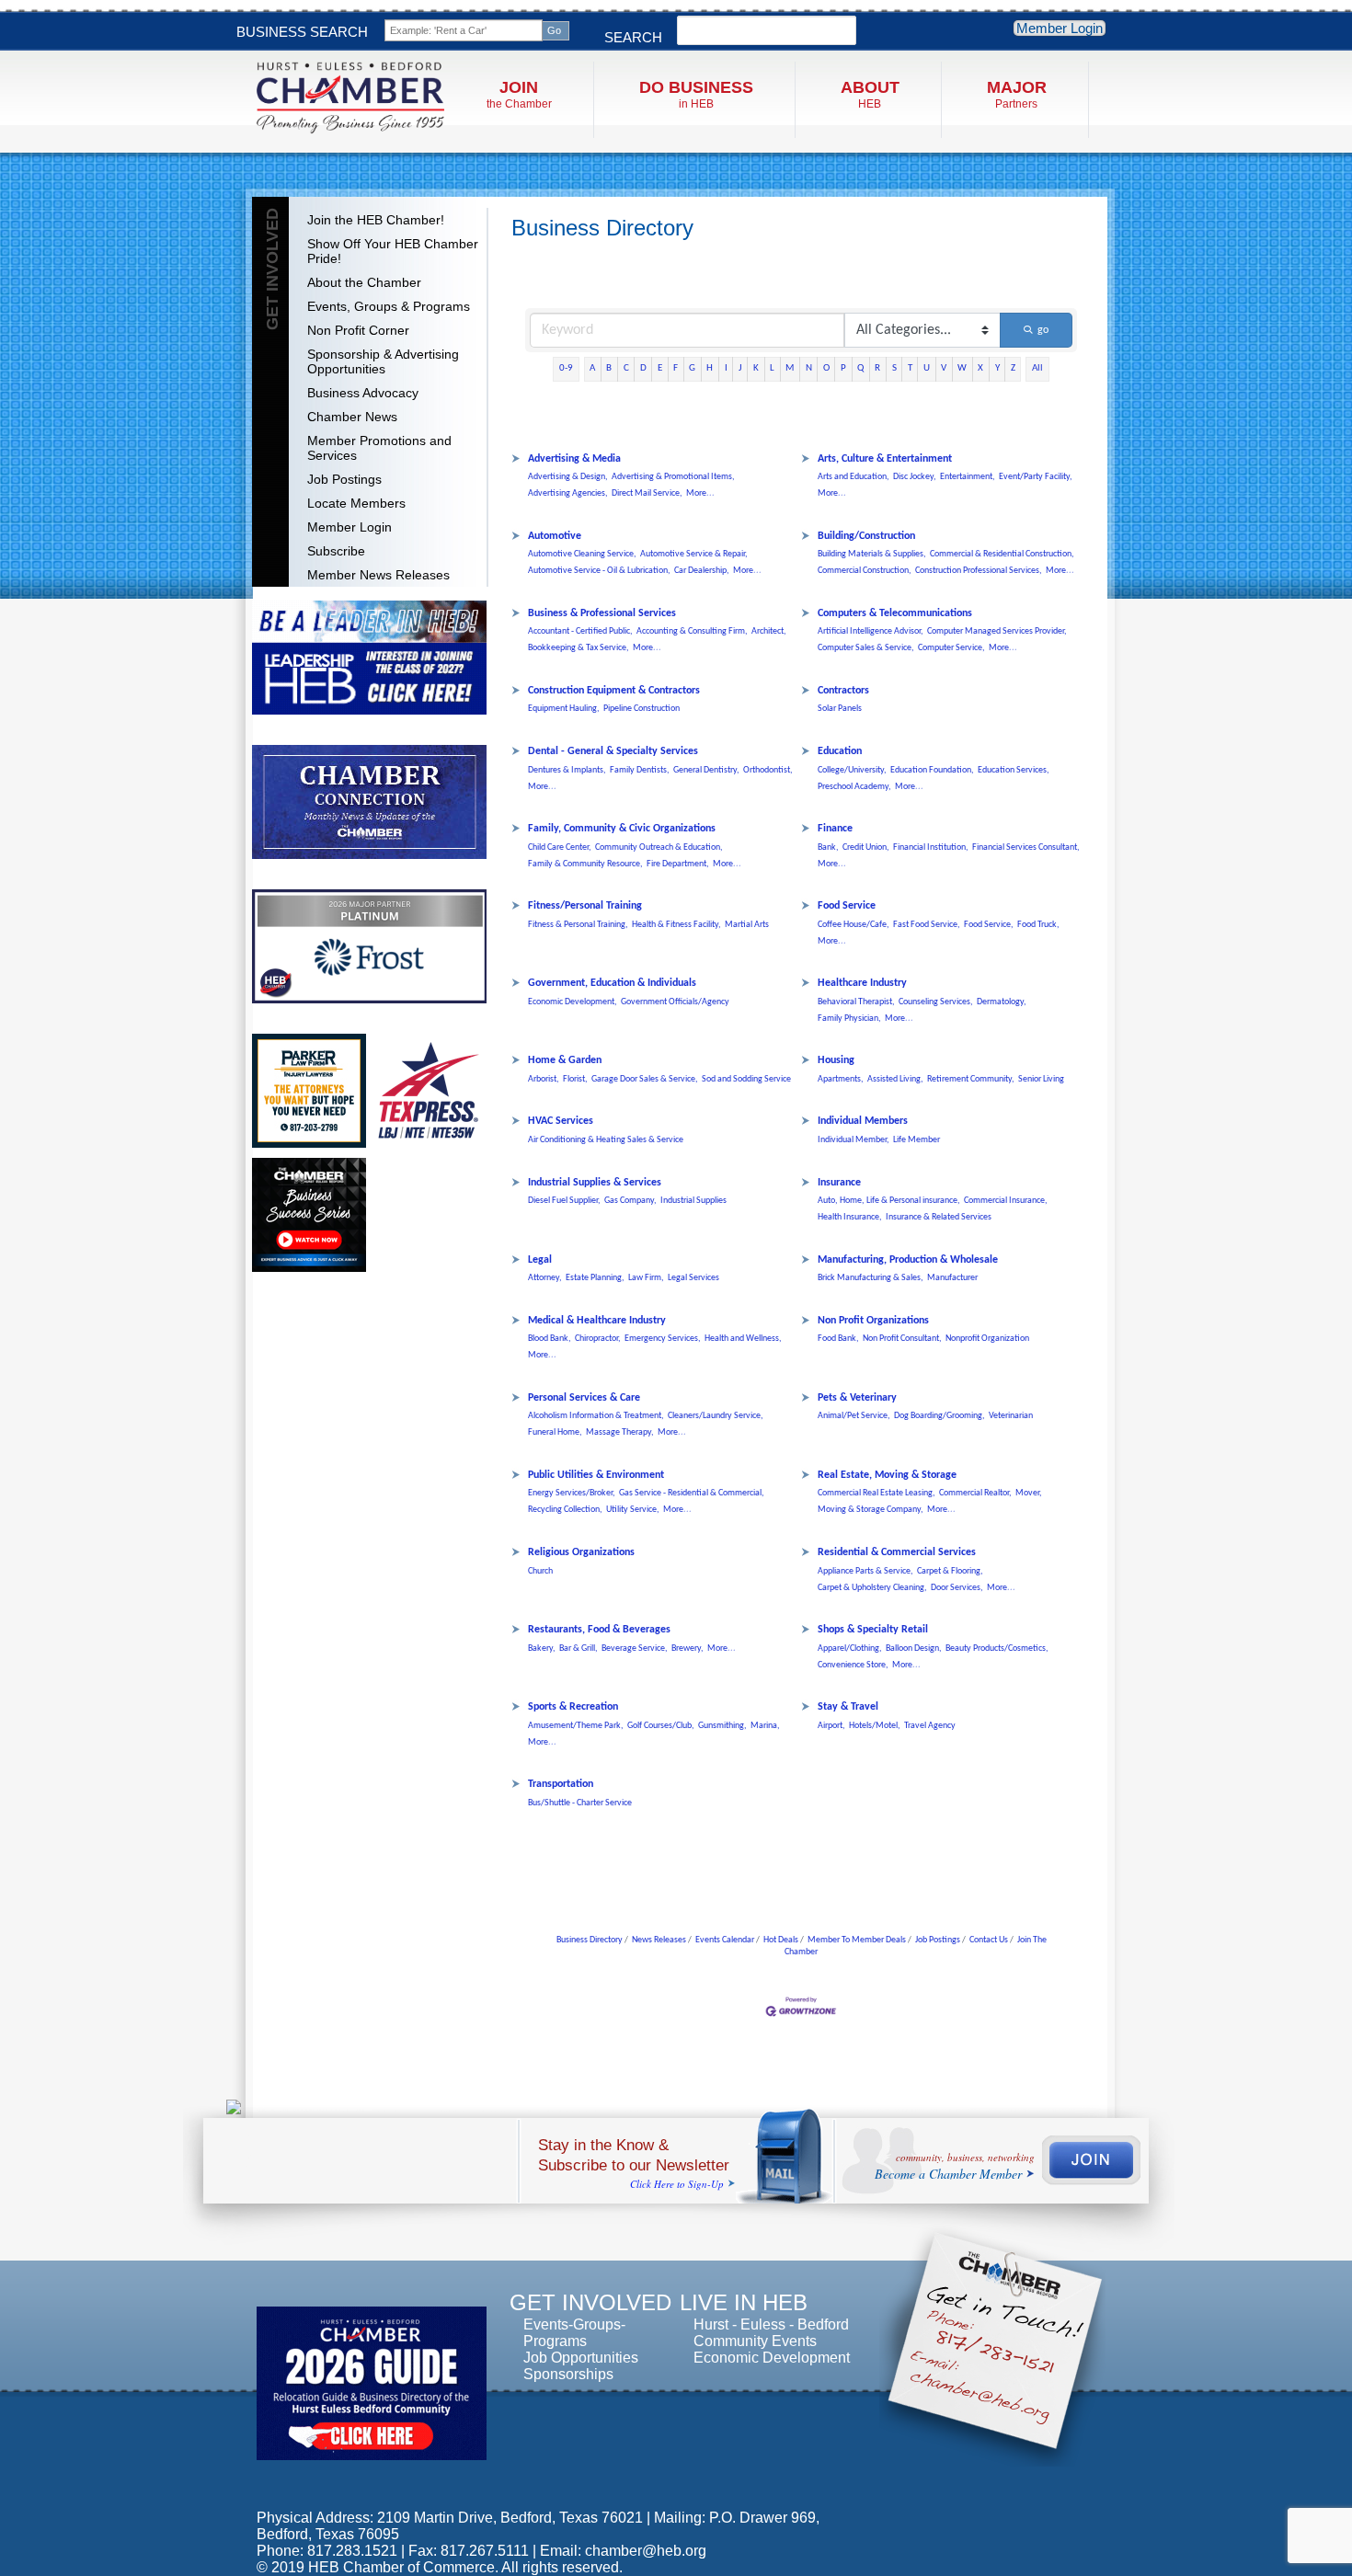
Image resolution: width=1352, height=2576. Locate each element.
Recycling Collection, (565, 1510)
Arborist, (544, 1079)
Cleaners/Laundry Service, (716, 1416)
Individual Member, (854, 1140)
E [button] (660, 368)
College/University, (852, 770)
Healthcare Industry (862, 983)
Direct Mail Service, (647, 493)
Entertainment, (968, 477)
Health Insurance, (850, 1217)
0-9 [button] (566, 368)
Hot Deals (781, 1940)
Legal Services (693, 1278)
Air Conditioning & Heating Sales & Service (606, 1140)
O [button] (826, 368)
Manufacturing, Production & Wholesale (908, 1260)
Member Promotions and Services (379, 448)
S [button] (894, 368)
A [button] (592, 368)
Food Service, (989, 925)
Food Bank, (838, 1339)
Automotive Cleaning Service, (582, 554)
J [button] (740, 368)
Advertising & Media (574, 459)
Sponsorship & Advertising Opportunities (383, 361)
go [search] (1043, 330)
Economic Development (772, 2358)
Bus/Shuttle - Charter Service (580, 1803)
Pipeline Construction (642, 709)
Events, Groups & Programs (389, 306)
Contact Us (989, 1940)
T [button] (910, 368)
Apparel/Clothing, (850, 1649)
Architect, (769, 631)
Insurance (839, 1183)
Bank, (828, 847)
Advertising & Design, (568, 477)
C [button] (626, 368)
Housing (836, 1060)
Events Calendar (725, 1940)
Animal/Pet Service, (854, 1416)
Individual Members (863, 1121)
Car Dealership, (702, 571)
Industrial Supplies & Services (595, 1183)
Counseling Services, (936, 1002)
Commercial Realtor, (975, 1493)
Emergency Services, (663, 1339)
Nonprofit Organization (987, 1339)
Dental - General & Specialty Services (613, 751)
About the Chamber (364, 282)
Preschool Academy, (854, 787)
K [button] (756, 368)
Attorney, (545, 1278)
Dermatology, (1002, 1002)
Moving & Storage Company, (871, 1510)
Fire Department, (678, 864)
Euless (763, 2324)
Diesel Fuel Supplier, (564, 1201)
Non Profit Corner (358, 330)
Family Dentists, (640, 770)
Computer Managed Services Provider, (997, 631)
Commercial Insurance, (1006, 1201)
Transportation (561, 1784)
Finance (835, 829)
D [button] (643, 368)
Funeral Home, (555, 1432)
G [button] (692, 368)
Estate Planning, (595, 1278)
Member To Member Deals (857, 1940)
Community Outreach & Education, (659, 847)
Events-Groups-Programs (574, 2333)
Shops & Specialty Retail (873, 1630)
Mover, (1029, 1493)
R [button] (877, 368)
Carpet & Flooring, (950, 1571)
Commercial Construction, (865, 571)
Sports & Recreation (573, 1707)
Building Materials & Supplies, (872, 554)
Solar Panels (840, 709)
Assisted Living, (895, 1079)
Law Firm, (646, 1278)
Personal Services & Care (584, 1398)
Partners (1017, 94)
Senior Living (1041, 1079)
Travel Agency (930, 1726)
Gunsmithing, (722, 1726)
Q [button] (860, 368)
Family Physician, (849, 1019)
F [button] (676, 368)
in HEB (696, 94)
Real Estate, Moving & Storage (887, 1475)
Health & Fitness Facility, (676, 925)
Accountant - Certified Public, (580, 631)
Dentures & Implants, (567, 770)
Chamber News (352, 417)
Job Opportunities (581, 2358)
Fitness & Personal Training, (578, 925)
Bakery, (542, 1649)
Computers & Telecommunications (895, 613)
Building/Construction (866, 536)
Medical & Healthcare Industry (597, 1321)
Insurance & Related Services (939, 1217)
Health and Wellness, (743, 1339)
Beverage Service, (635, 1649)
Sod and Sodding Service (746, 1079)
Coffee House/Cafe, (854, 925)
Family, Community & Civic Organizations (622, 829)
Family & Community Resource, (585, 864)
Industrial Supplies (693, 1201)
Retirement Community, (971, 1079)
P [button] (843, 368)
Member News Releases (378, 575)
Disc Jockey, (915, 477)
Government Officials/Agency (675, 1002)
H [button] (710, 368)
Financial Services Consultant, (1026, 847)
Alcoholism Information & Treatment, (596, 1416)
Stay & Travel (848, 1707)
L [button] (772, 368)
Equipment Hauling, (564, 709)
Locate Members (356, 503)
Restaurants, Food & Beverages (599, 1630)
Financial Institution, (931, 847)
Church (540, 1571)
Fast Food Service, (927, 925)
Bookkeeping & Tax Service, (579, 648)
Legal (540, 1260)
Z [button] (1013, 368)
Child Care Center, (560, 847)
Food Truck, (1038, 925)
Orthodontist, (768, 770)
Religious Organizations (581, 1552)
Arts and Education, (854, 477)
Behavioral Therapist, (856, 1002)
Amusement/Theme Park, (576, 1726)
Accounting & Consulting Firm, (692, 631)
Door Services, (957, 1588)
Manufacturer (952, 1278)
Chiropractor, (598, 1339)
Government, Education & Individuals (612, 983)
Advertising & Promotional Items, (673, 477)
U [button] (927, 368)
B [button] (609, 368)
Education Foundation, (932, 770)
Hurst (711, 2324)
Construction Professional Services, (979, 571)
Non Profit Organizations (873, 1321)
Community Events (755, 2341)
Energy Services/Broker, (572, 1493)
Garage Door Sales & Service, (645, 1079)
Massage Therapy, (620, 1432)
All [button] (1037, 368)
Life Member (917, 1140)
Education (840, 751)
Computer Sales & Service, (866, 648)
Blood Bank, (550, 1339)
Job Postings (344, 479)
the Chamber (519, 94)
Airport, (831, 1726)
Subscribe (336, 551)
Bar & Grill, (579, 1649)
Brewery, (687, 1649)
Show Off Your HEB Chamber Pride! (393, 251)
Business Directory (590, 1940)
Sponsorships (568, 2374)
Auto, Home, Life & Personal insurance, (889, 1201)
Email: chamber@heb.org (623, 2551)
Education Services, (1014, 770)
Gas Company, (630, 1201)
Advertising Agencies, (568, 493)
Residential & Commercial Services (897, 1552)
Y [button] (997, 368)
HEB (870, 94)
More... (700, 493)
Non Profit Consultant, (902, 1339)
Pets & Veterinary (857, 1398)
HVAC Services (561, 1121)
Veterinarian (1011, 1416)
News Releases (659, 1940)
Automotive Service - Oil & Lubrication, (599, 571)
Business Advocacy (363, 393)
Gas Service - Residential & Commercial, (692, 1493)
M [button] (790, 368)
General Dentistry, (706, 770)
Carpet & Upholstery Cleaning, (872, 1588)
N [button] (809, 368)
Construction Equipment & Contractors (614, 691)
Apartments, (841, 1079)
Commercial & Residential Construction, (1002, 554)
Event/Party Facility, (1036, 477)
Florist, (575, 1079)
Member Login (1060, 28)
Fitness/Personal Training (585, 906)
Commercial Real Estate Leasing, (877, 1493)
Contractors (843, 691)
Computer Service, (951, 648)
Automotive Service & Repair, (694, 554)
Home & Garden (565, 1060)
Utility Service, (633, 1510)
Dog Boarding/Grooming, (940, 1416)
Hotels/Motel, (875, 1726)
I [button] (726, 368)
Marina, (765, 1726)
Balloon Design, (914, 1649)
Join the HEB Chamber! (376, 220)
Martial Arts (747, 925)
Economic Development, (573, 1002)
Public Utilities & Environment (596, 1475)
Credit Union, (866, 847)
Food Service (847, 906)
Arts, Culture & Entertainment (885, 459)
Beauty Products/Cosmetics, (997, 1649)
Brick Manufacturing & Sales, (871, 1278)
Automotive (555, 536)
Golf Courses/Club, (661, 1726)
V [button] (944, 368)
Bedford (823, 2324)
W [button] (962, 368)
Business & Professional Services (602, 613)
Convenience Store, (853, 1665)
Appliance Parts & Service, (865, 1571)
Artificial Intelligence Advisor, (871, 631)
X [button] (980, 368)
